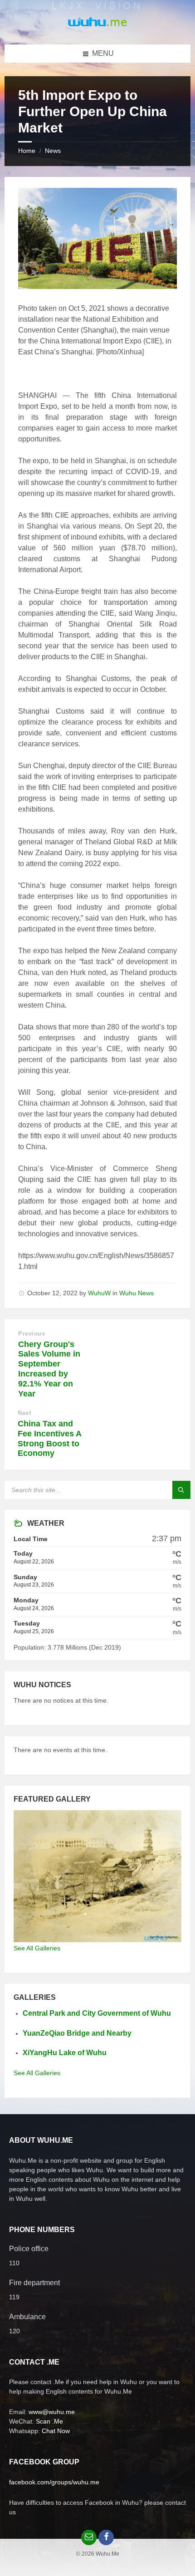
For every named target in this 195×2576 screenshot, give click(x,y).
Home (27, 151)
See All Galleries (37, 1948)
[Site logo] (97, 27)
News (53, 151)
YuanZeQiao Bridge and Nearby (77, 2033)
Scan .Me (49, 2421)
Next (24, 1413)
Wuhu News (136, 1293)
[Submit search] (181, 1490)
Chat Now (56, 2431)
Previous (32, 1334)
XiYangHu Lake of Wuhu (65, 2053)
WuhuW (99, 1293)
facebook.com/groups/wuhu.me (54, 2482)
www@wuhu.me (52, 2412)
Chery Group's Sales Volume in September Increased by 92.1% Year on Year (49, 1369)
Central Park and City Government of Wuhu (97, 2013)
